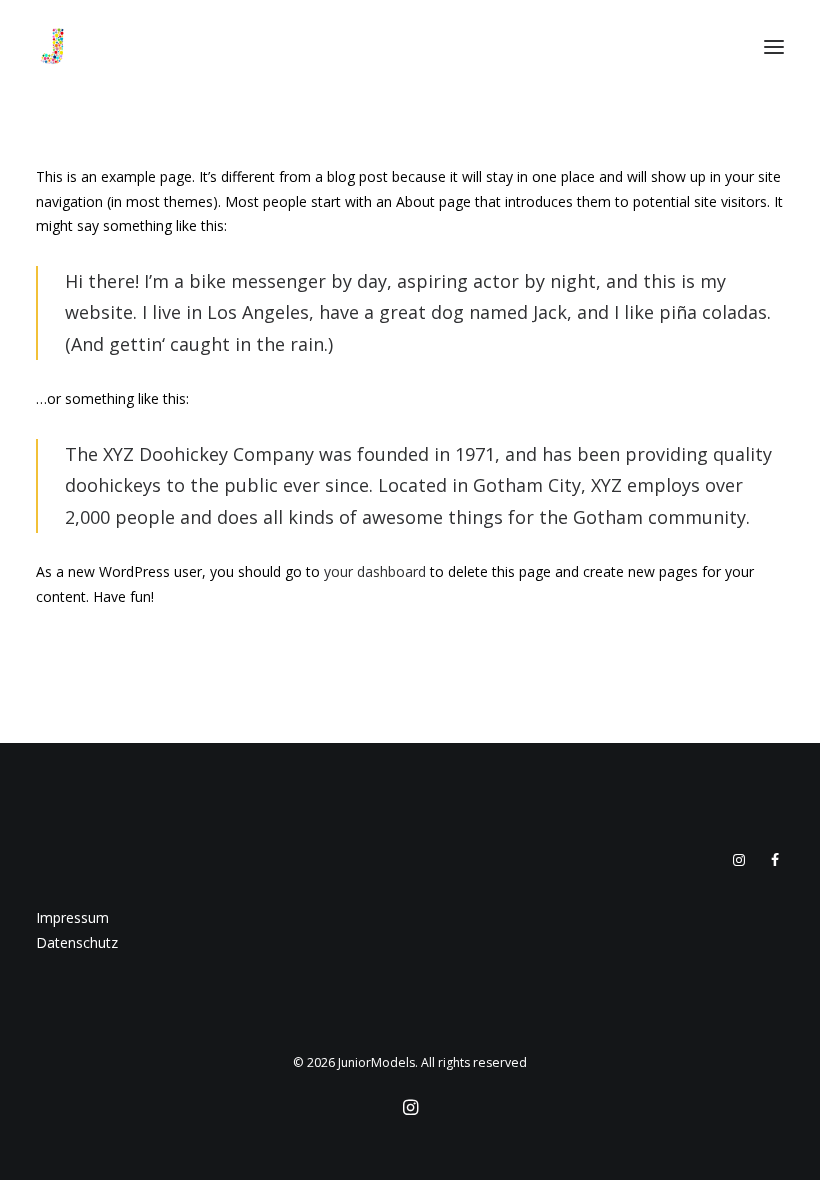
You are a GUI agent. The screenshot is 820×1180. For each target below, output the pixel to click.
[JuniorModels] (52, 47)
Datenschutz (77, 942)
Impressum (72, 917)
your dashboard (375, 571)
